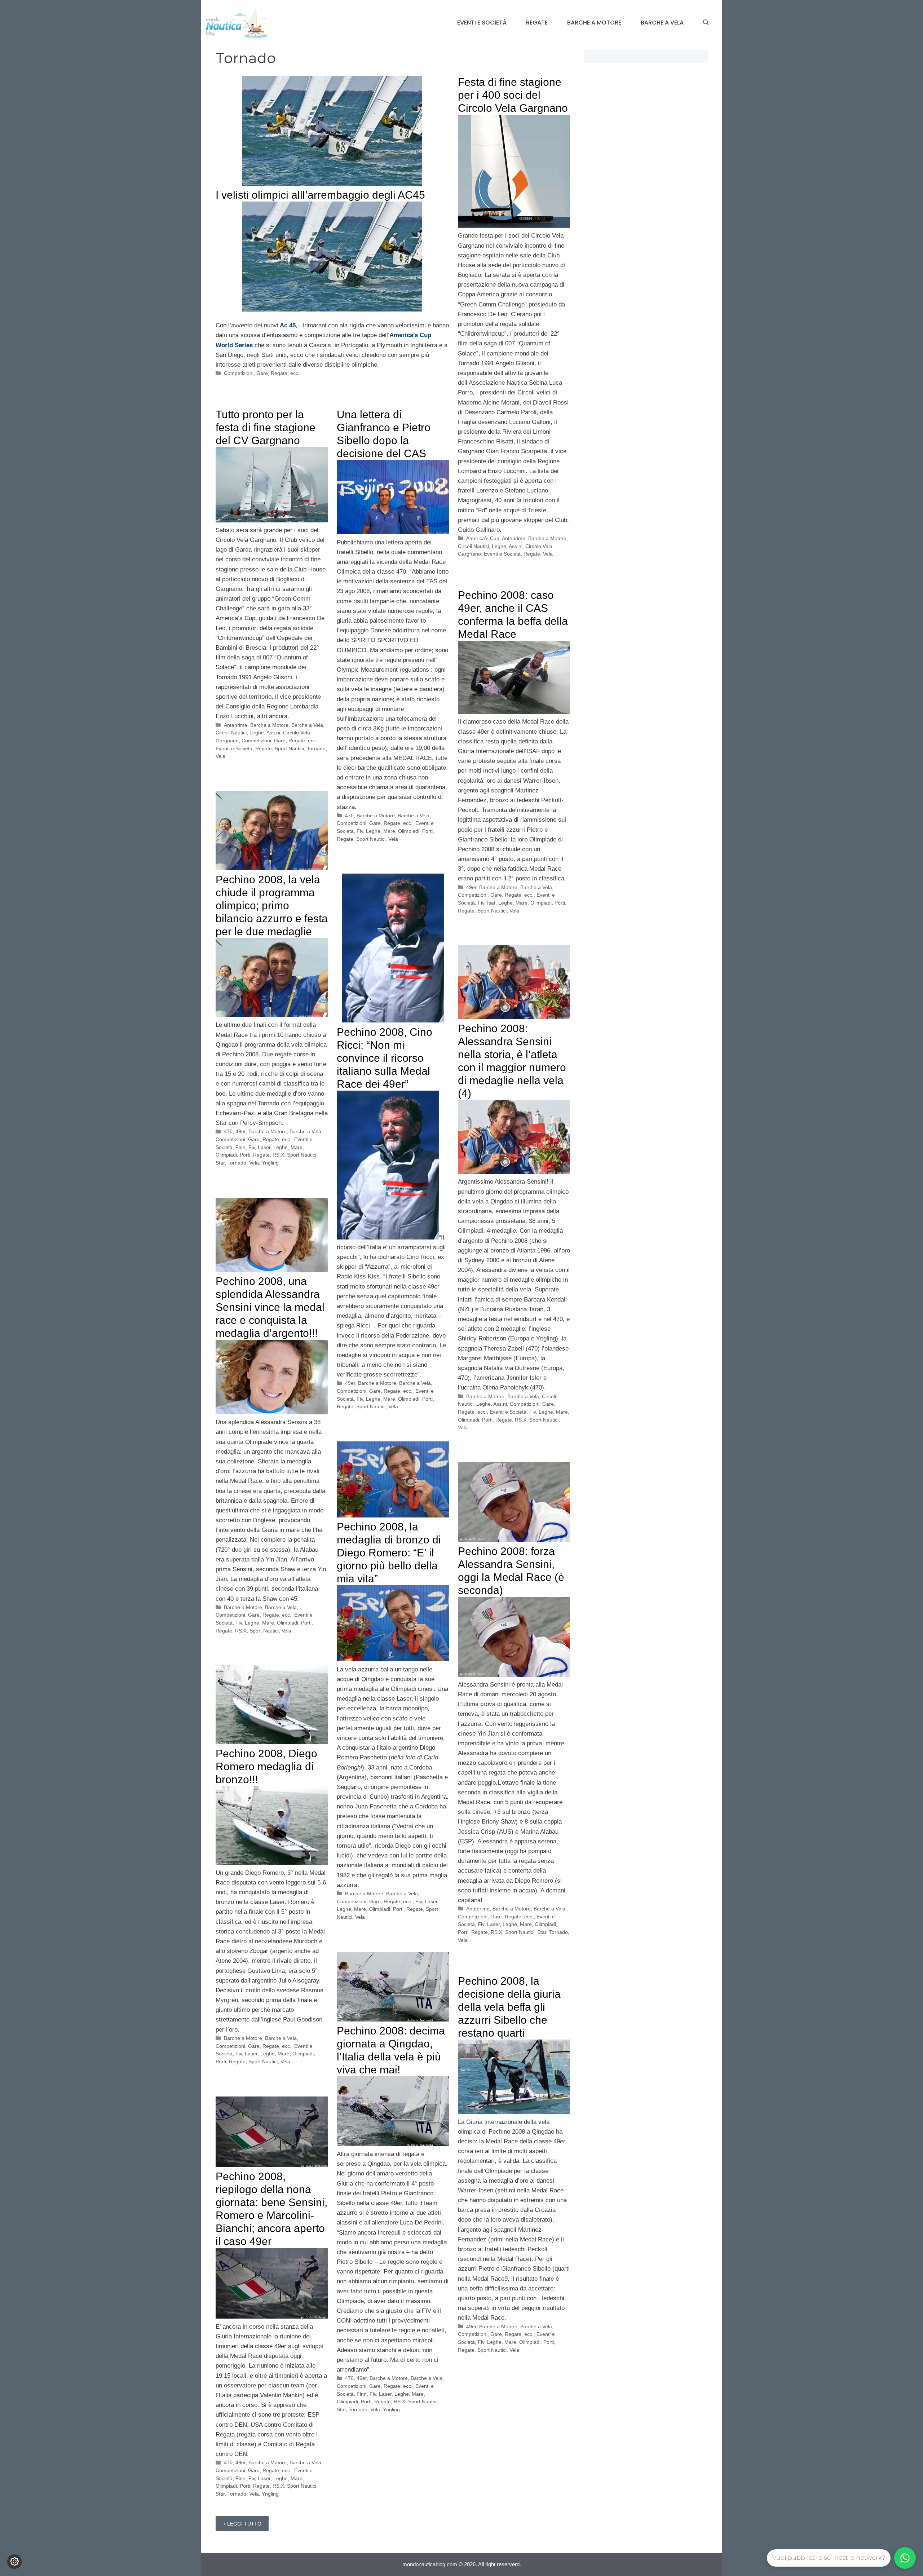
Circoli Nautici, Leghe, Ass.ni (490, 546)
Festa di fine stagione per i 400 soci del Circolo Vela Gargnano (513, 95)
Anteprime (514, 538)
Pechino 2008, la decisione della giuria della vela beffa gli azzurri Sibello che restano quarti (509, 2007)
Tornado (316, 748)
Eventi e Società (482, 23)
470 (349, 816)
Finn (240, 1147)
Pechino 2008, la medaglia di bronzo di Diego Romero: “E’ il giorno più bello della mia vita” (389, 1553)
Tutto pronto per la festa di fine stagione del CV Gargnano (266, 427)
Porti (427, 831)
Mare (389, 831)
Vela (548, 554)
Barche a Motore (594, 23)
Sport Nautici (289, 748)
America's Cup (483, 538)
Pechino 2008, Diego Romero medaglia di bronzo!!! (266, 1766)
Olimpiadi (409, 831)
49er (471, 887)
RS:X (278, 1155)
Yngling (270, 1163)
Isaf (491, 903)
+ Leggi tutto (242, 2524)
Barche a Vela (662, 23)
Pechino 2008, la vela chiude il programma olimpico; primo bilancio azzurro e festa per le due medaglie (272, 905)
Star (220, 1163)
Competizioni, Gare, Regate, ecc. (262, 373)
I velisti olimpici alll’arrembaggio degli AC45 (320, 195)
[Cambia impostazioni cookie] (14, 2562)
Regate (537, 23)
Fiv (360, 831)
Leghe (373, 831)
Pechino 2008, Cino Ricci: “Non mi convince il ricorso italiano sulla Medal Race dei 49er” (385, 1058)
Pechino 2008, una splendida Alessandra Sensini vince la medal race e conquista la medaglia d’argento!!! (270, 1307)
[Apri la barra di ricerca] (706, 23)
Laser (264, 1147)
